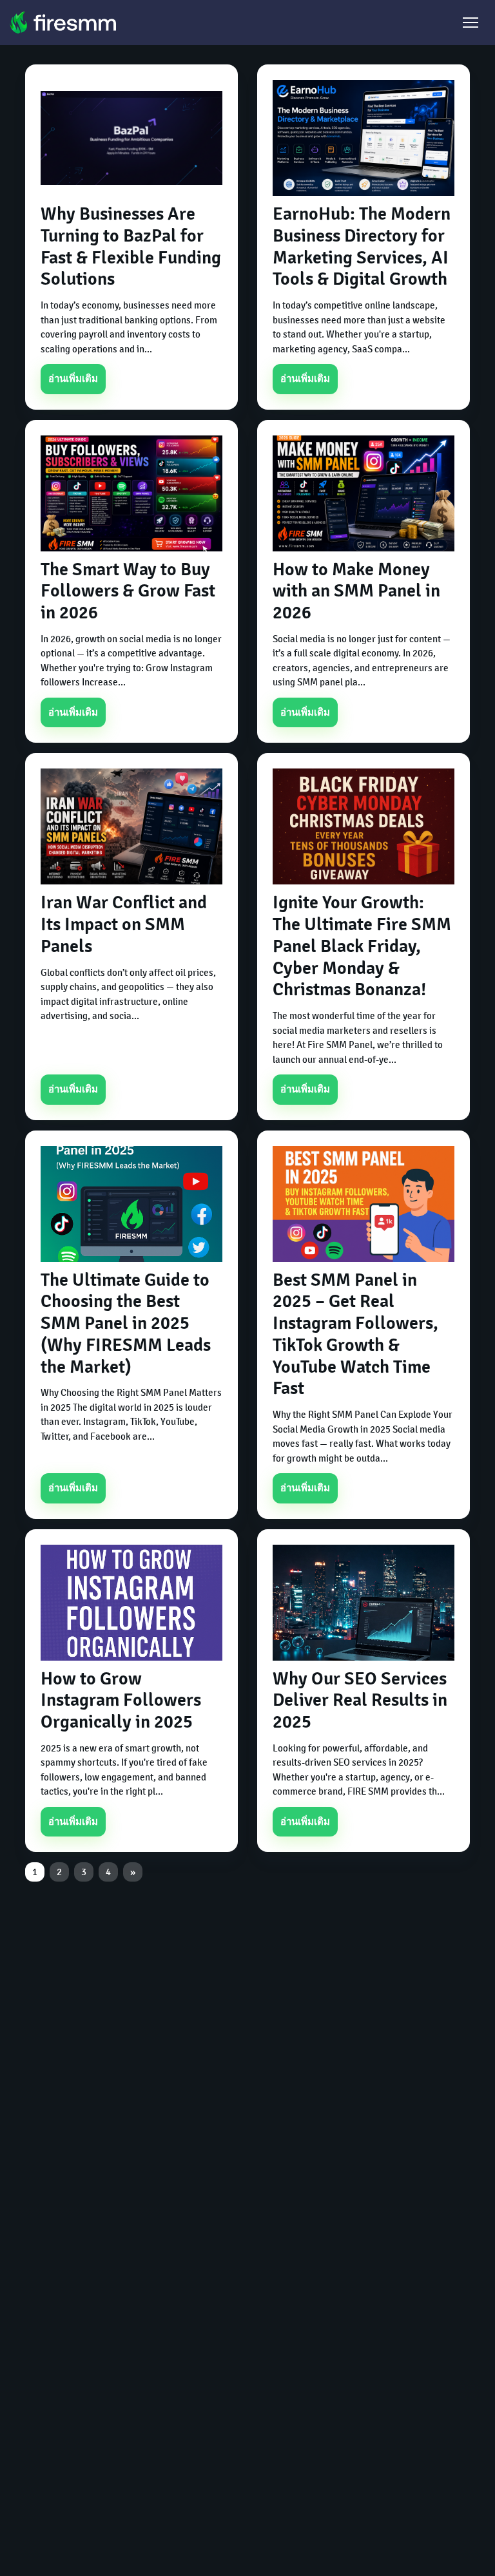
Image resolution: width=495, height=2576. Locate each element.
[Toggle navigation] (471, 23)
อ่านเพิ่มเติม (73, 379)
